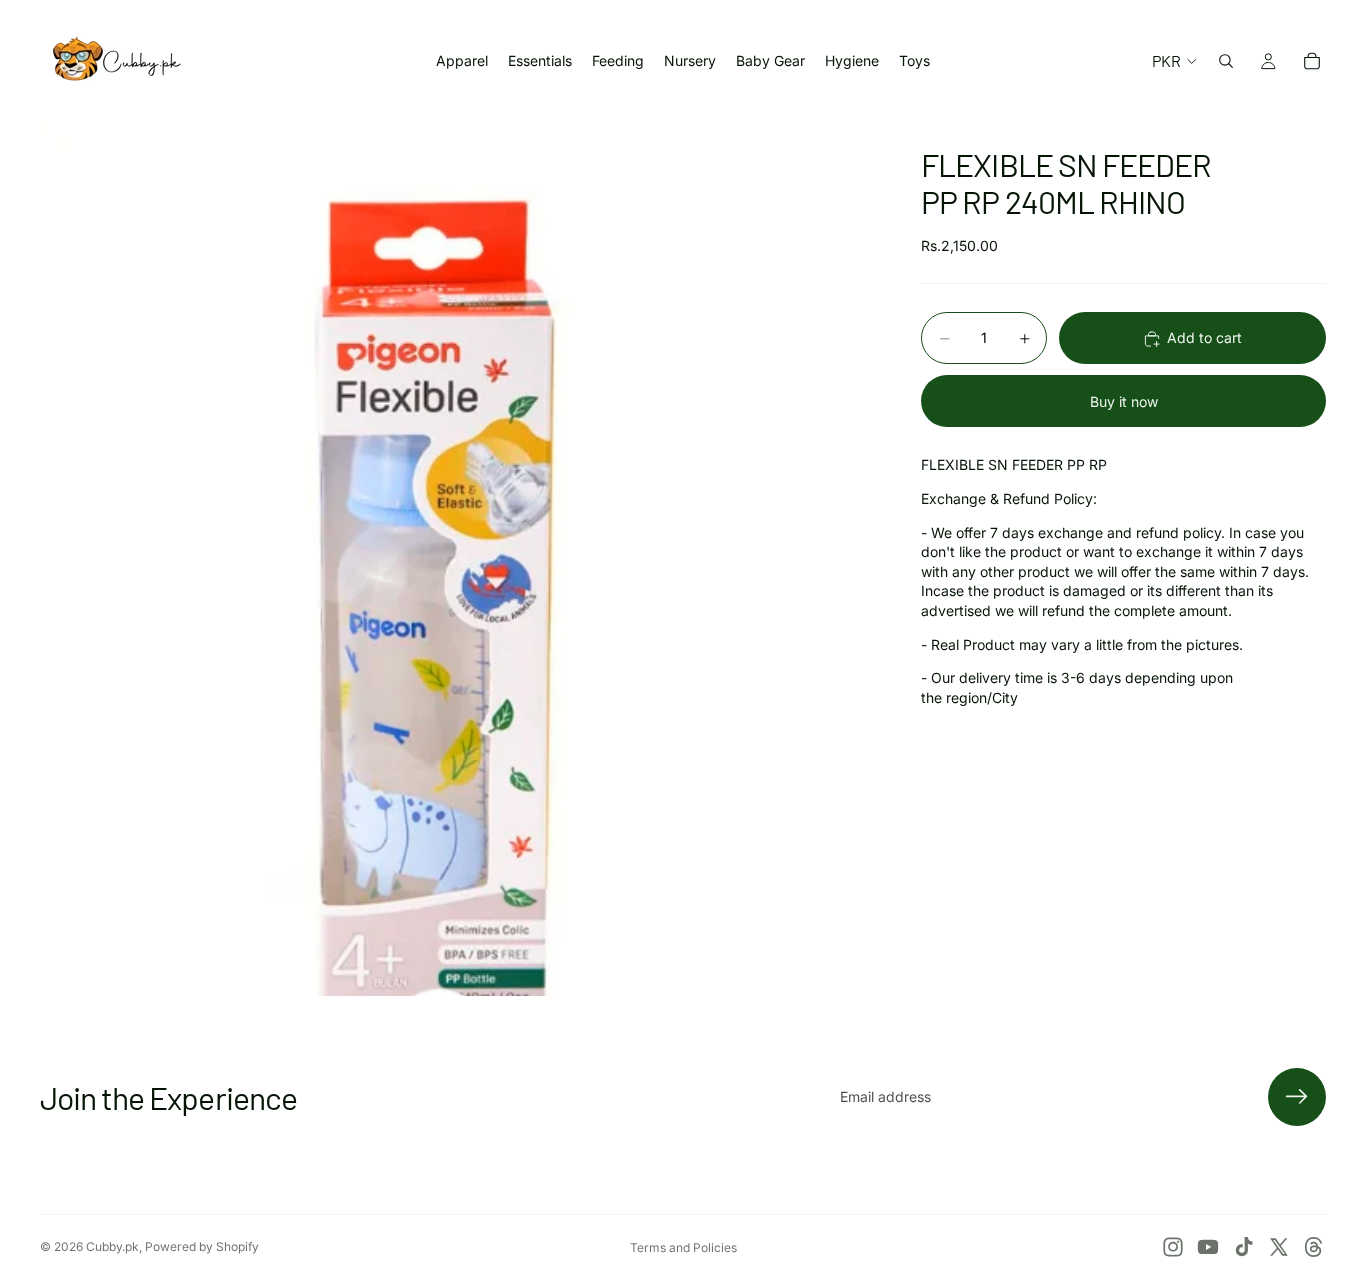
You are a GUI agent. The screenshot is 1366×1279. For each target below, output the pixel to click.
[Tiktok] (1244, 1247)
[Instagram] (1173, 1247)
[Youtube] (1208, 1247)
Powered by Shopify (202, 1246)
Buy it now (1124, 401)
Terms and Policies (683, 1247)
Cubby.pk (112, 1246)
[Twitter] (1279, 1247)
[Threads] (1314, 1247)
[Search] (1226, 61)
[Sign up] (1297, 1097)
